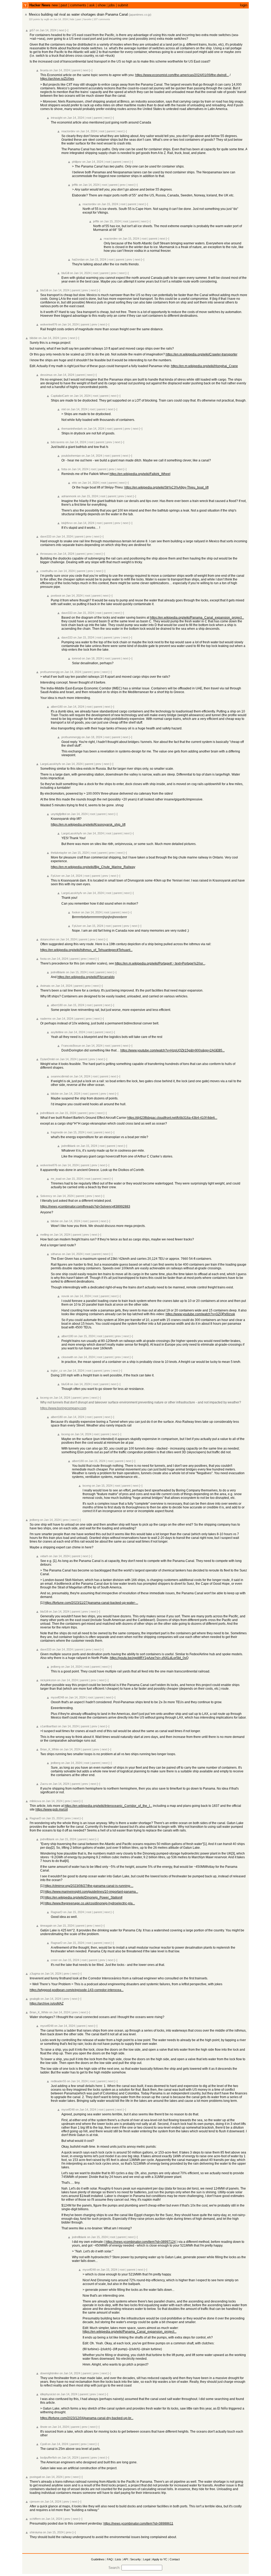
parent (76, 70)
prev (123, 185)
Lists (118, 2559)
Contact (175, 2559)
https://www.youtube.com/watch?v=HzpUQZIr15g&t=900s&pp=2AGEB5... (173, 1050)
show (102, 5)
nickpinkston (48, 1680)
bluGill (65, 273)
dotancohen (48, 939)
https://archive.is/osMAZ (47, 2003)
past (64, 5)
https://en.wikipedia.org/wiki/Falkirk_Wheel (140, 474)
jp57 (32, 30)
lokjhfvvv (67, 523)
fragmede (57, 1132)
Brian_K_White (50, 1749)
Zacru (44, 1784)
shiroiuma (36, 2532)
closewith (67, 1357)
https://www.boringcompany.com (63, 1408)
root (89, 118)
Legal (147, 2559)
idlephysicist (48, 2394)
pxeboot (56, 596)
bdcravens (58, 442)
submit (123, 5)
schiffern (35, 2519)
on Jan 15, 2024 (108, 204)
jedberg (34, 1520)
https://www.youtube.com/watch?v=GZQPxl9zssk (200, 1314)
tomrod (76, 658)
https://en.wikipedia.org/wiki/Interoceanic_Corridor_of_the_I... (108, 1806)
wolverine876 (49, 324)
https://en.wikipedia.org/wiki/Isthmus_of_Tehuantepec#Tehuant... (86, 950)
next (62, 30)
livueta (44, 70)
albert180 (57, 707)
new (55, 5)
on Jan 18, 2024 (92, 658)
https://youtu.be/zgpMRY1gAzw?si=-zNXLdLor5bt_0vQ (149, 1658)
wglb (47, 19)
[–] (67, 30)
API (126, 2559)
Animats (45, 986)
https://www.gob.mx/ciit (52, 1809)
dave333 (46, 536)
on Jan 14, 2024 (59, 19)
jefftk (75, 185)
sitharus (56, 1254)
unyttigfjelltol (58, 814)
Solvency (46, 1196)
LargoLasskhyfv (51, 764)
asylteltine (57, 1032)
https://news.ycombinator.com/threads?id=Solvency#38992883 (85, 1206)
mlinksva (35, 1801)
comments (78, 5)
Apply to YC (160, 2559)
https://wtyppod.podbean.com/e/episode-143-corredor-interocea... (77, 1990)
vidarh (44, 1556)
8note (44, 2427)
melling (45, 1235)
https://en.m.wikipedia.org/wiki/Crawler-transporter (202, 354)
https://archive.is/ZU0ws (57, 79)
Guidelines (98, 2559)
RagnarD (35, 1818)
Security (135, 2559)
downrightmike (49, 2373)
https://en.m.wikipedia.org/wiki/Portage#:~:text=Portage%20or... (160, 963)
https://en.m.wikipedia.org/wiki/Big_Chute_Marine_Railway (93, 867)
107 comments (102, 19)
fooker (76, 912)
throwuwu (46, 554)
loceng (44, 1398)
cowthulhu (47, 571)
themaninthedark (72, 429)
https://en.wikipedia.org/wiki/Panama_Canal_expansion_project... (197, 618)
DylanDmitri (48, 1059)
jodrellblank (58, 972)
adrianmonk (69, 496)
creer (54, 1960)
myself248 (57, 1697)
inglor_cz (57, 1371)
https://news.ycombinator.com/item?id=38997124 (141, 2242)
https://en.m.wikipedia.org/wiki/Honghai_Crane (204, 366)
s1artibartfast (49, 1726)
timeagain (46, 1926)
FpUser (56, 876)
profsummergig (50, 672)
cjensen (35, 2502)
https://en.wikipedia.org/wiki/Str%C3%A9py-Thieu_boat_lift (166, 487)
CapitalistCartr (60, 396)
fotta (64, 469)
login (244, 5)
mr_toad (56, 1179)
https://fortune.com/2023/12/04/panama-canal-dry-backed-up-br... (87, 2418)
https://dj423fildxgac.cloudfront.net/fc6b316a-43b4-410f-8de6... (172, 1118)
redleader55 (58, 2081)
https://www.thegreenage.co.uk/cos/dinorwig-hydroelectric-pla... (90, 1903)
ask (92, 5)
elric (75, 483)
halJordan (78, 259)
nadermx (46, 1019)
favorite (87, 19)
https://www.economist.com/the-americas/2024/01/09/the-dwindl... (182, 75)
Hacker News (40, 5)
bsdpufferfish (49, 2458)
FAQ (110, 2559)
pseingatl (35, 2477)
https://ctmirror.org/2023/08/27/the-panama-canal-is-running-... (89, 1886)
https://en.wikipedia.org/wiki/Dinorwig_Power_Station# (83, 1897)
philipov (77, 162)
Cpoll (43, 2444)
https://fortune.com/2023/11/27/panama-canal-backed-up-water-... (91, 1603)
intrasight (57, 118)
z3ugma (35, 1974)
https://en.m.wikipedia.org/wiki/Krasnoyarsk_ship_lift (88, 825)
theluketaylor (59, 853)
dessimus (46, 375)
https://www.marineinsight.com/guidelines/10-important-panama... (91, 1892)
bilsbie (34, 338)
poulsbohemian (71, 456)
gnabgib (35, 1999)
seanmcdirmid (60, 1076)
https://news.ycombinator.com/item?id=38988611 (138, 2524)
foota (43, 959)
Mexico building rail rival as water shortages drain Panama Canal (78, 14)
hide (72, 19)
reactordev (68, 131)
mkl (64, 409)
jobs (112, 5)
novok (65, 1296)
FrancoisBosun (71, 1046)
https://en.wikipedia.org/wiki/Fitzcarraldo (86, 977)
